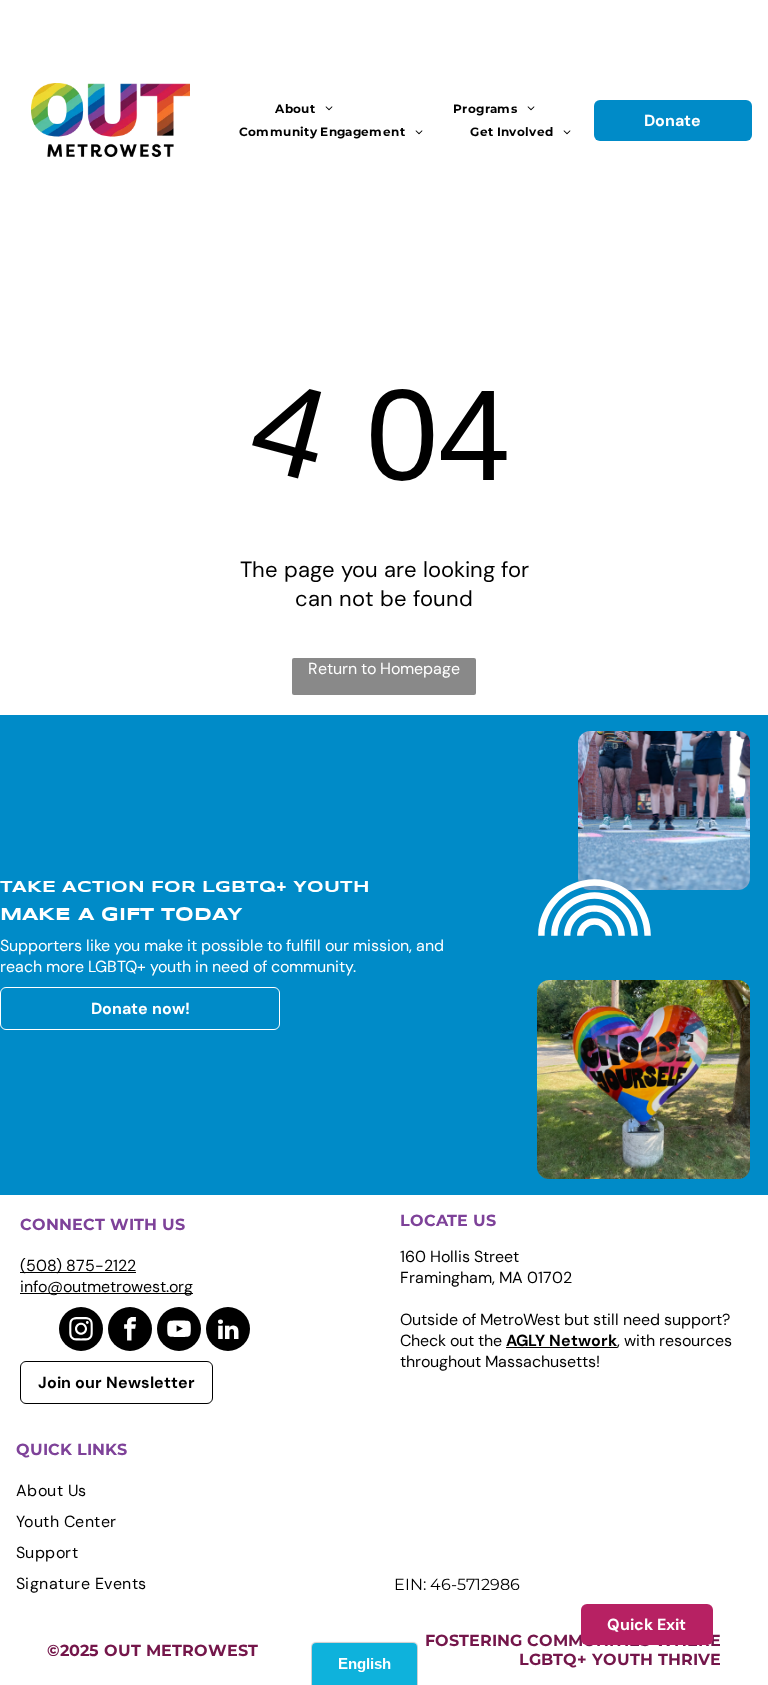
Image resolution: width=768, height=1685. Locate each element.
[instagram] (81, 1331)
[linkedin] (228, 1331)
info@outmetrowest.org (106, 1286)
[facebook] (130, 1331)
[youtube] (179, 1331)
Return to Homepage (384, 668)
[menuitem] (304, 108)
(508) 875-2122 (78, 1265)
